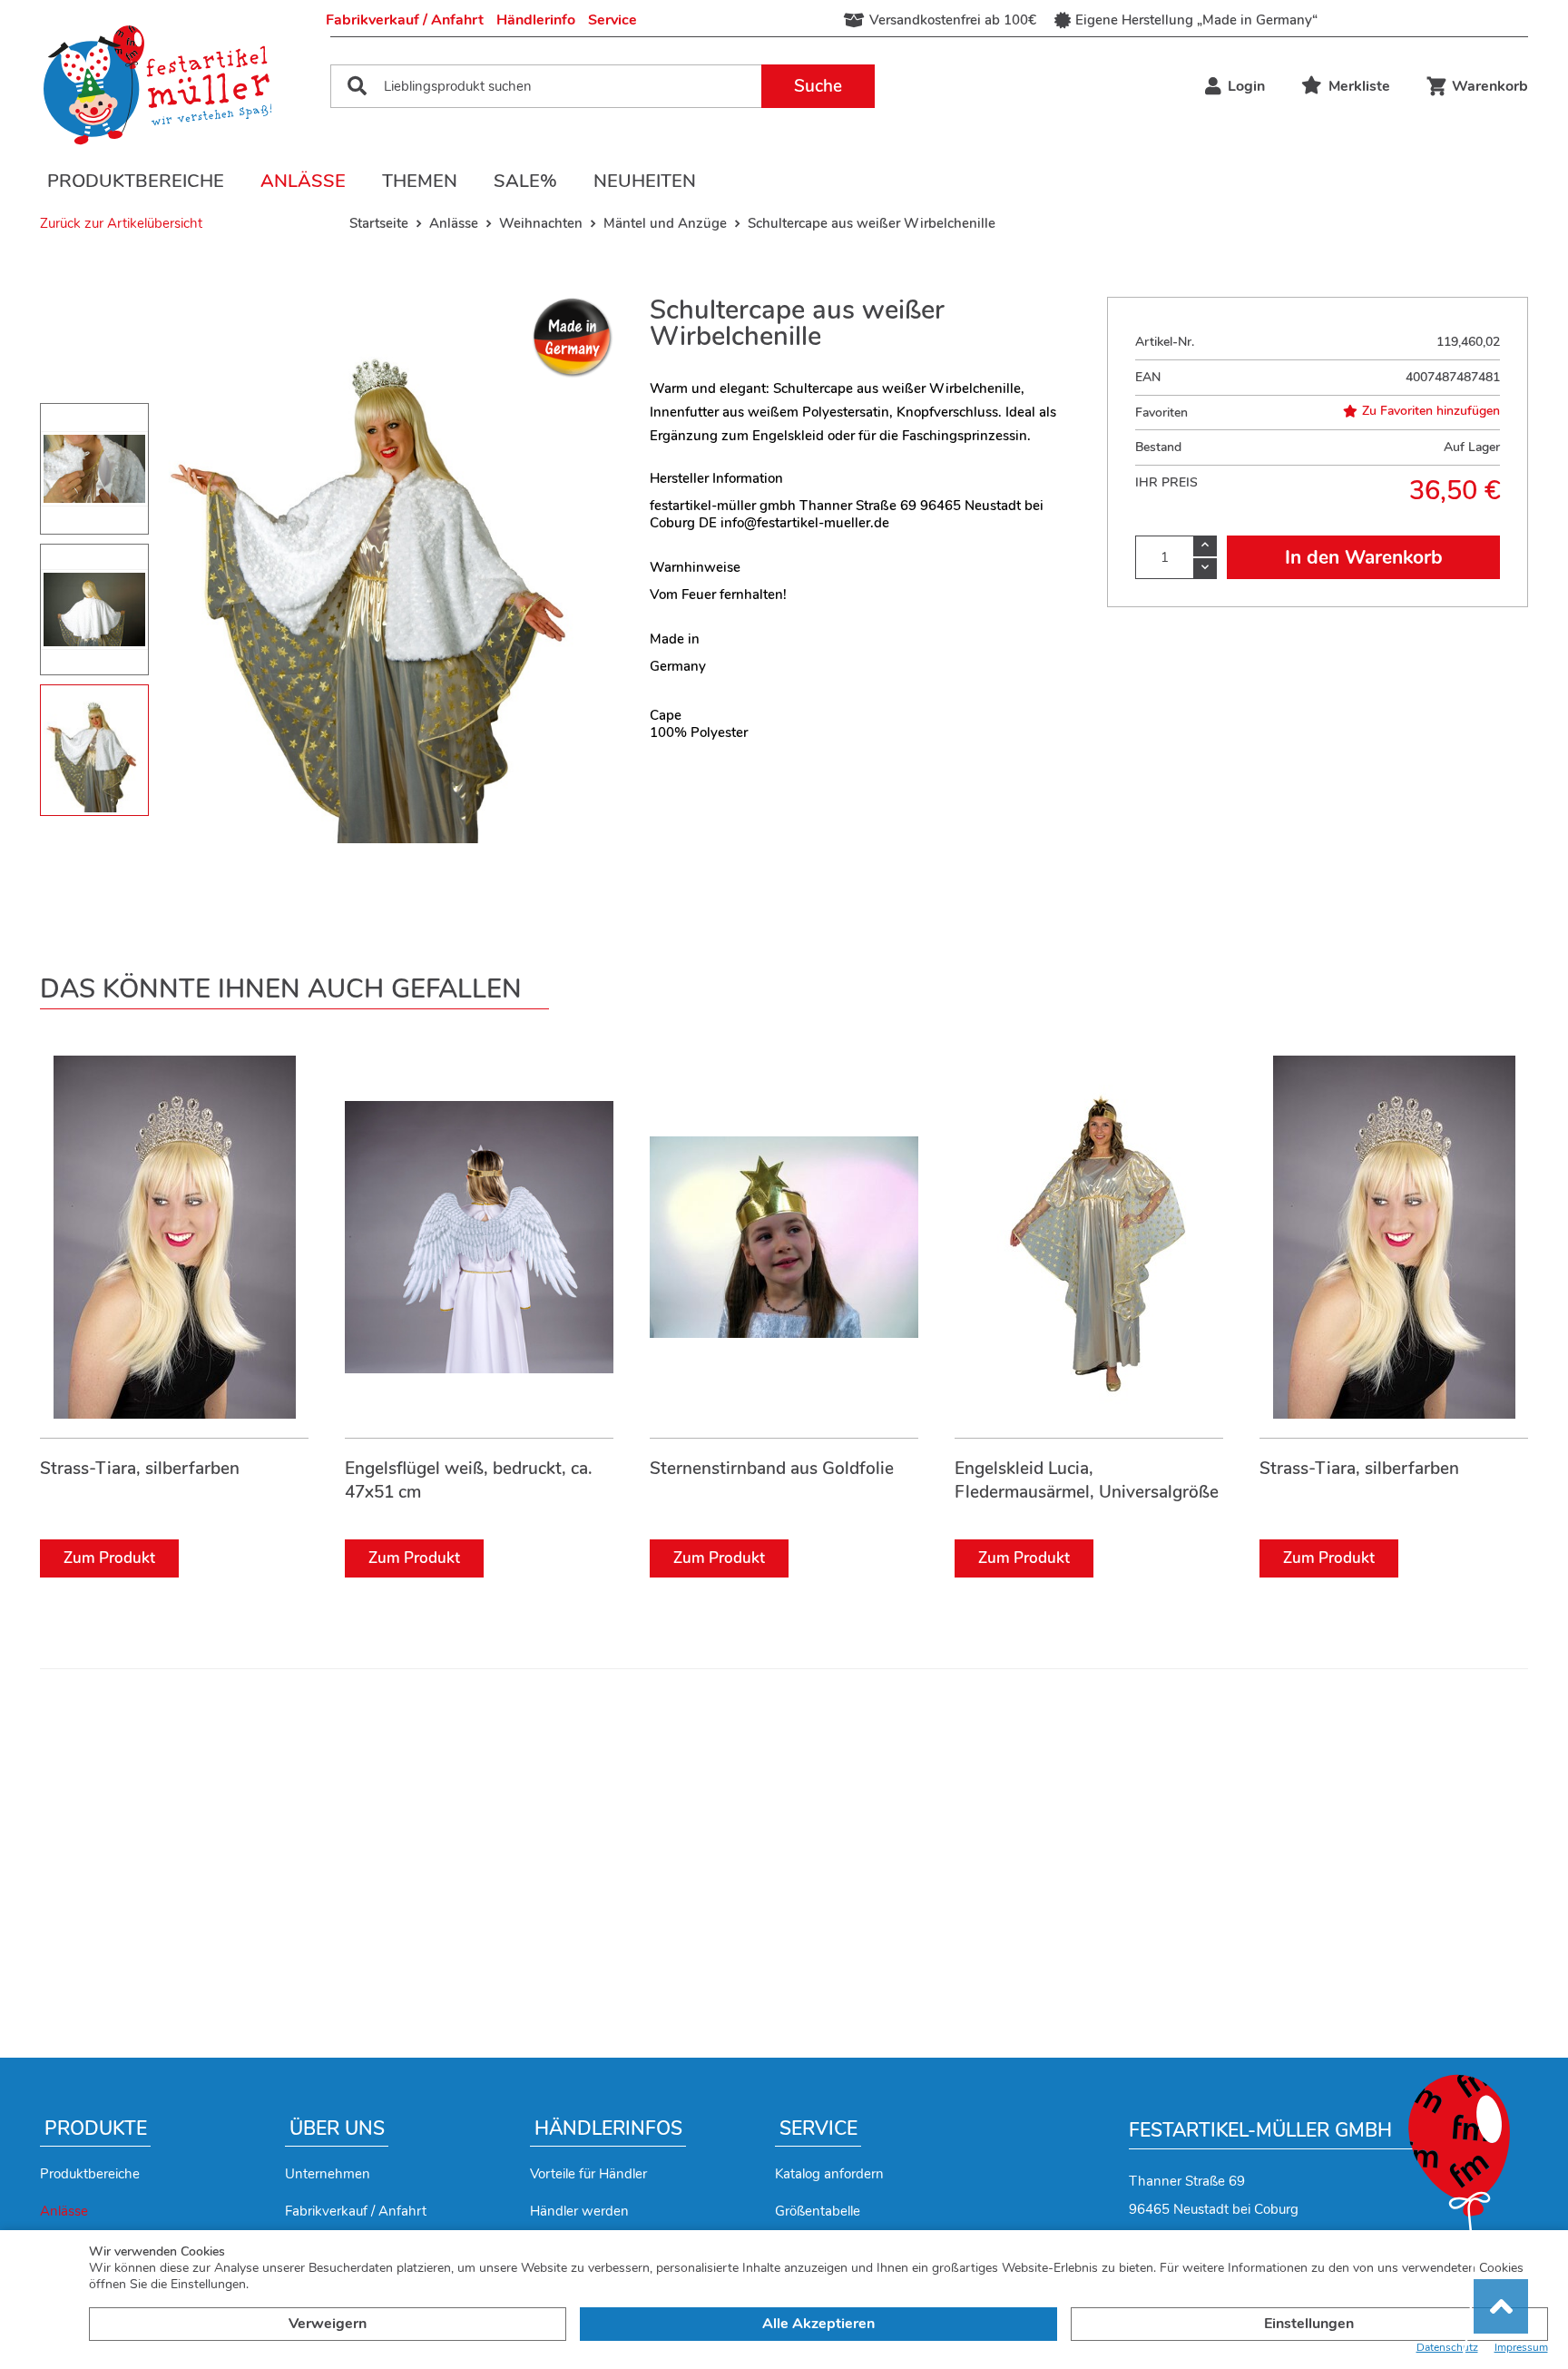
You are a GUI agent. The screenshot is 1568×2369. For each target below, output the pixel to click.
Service (612, 20)
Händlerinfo (536, 20)
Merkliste (1359, 86)
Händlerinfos (608, 2128)
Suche (818, 86)
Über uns (337, 2128)
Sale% (525, 181)
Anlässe (303, 181)
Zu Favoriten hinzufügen (1431, 411)
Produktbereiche (136, 181)
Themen (420, 181)
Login (1246, 86)
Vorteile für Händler (588, 2174)
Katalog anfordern (829, 2174)
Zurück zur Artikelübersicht (121, 223)
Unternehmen (328, 2174)
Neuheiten (645, 181)
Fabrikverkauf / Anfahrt (405, 20)
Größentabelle (818, 2211)
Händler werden (579, 2211)
